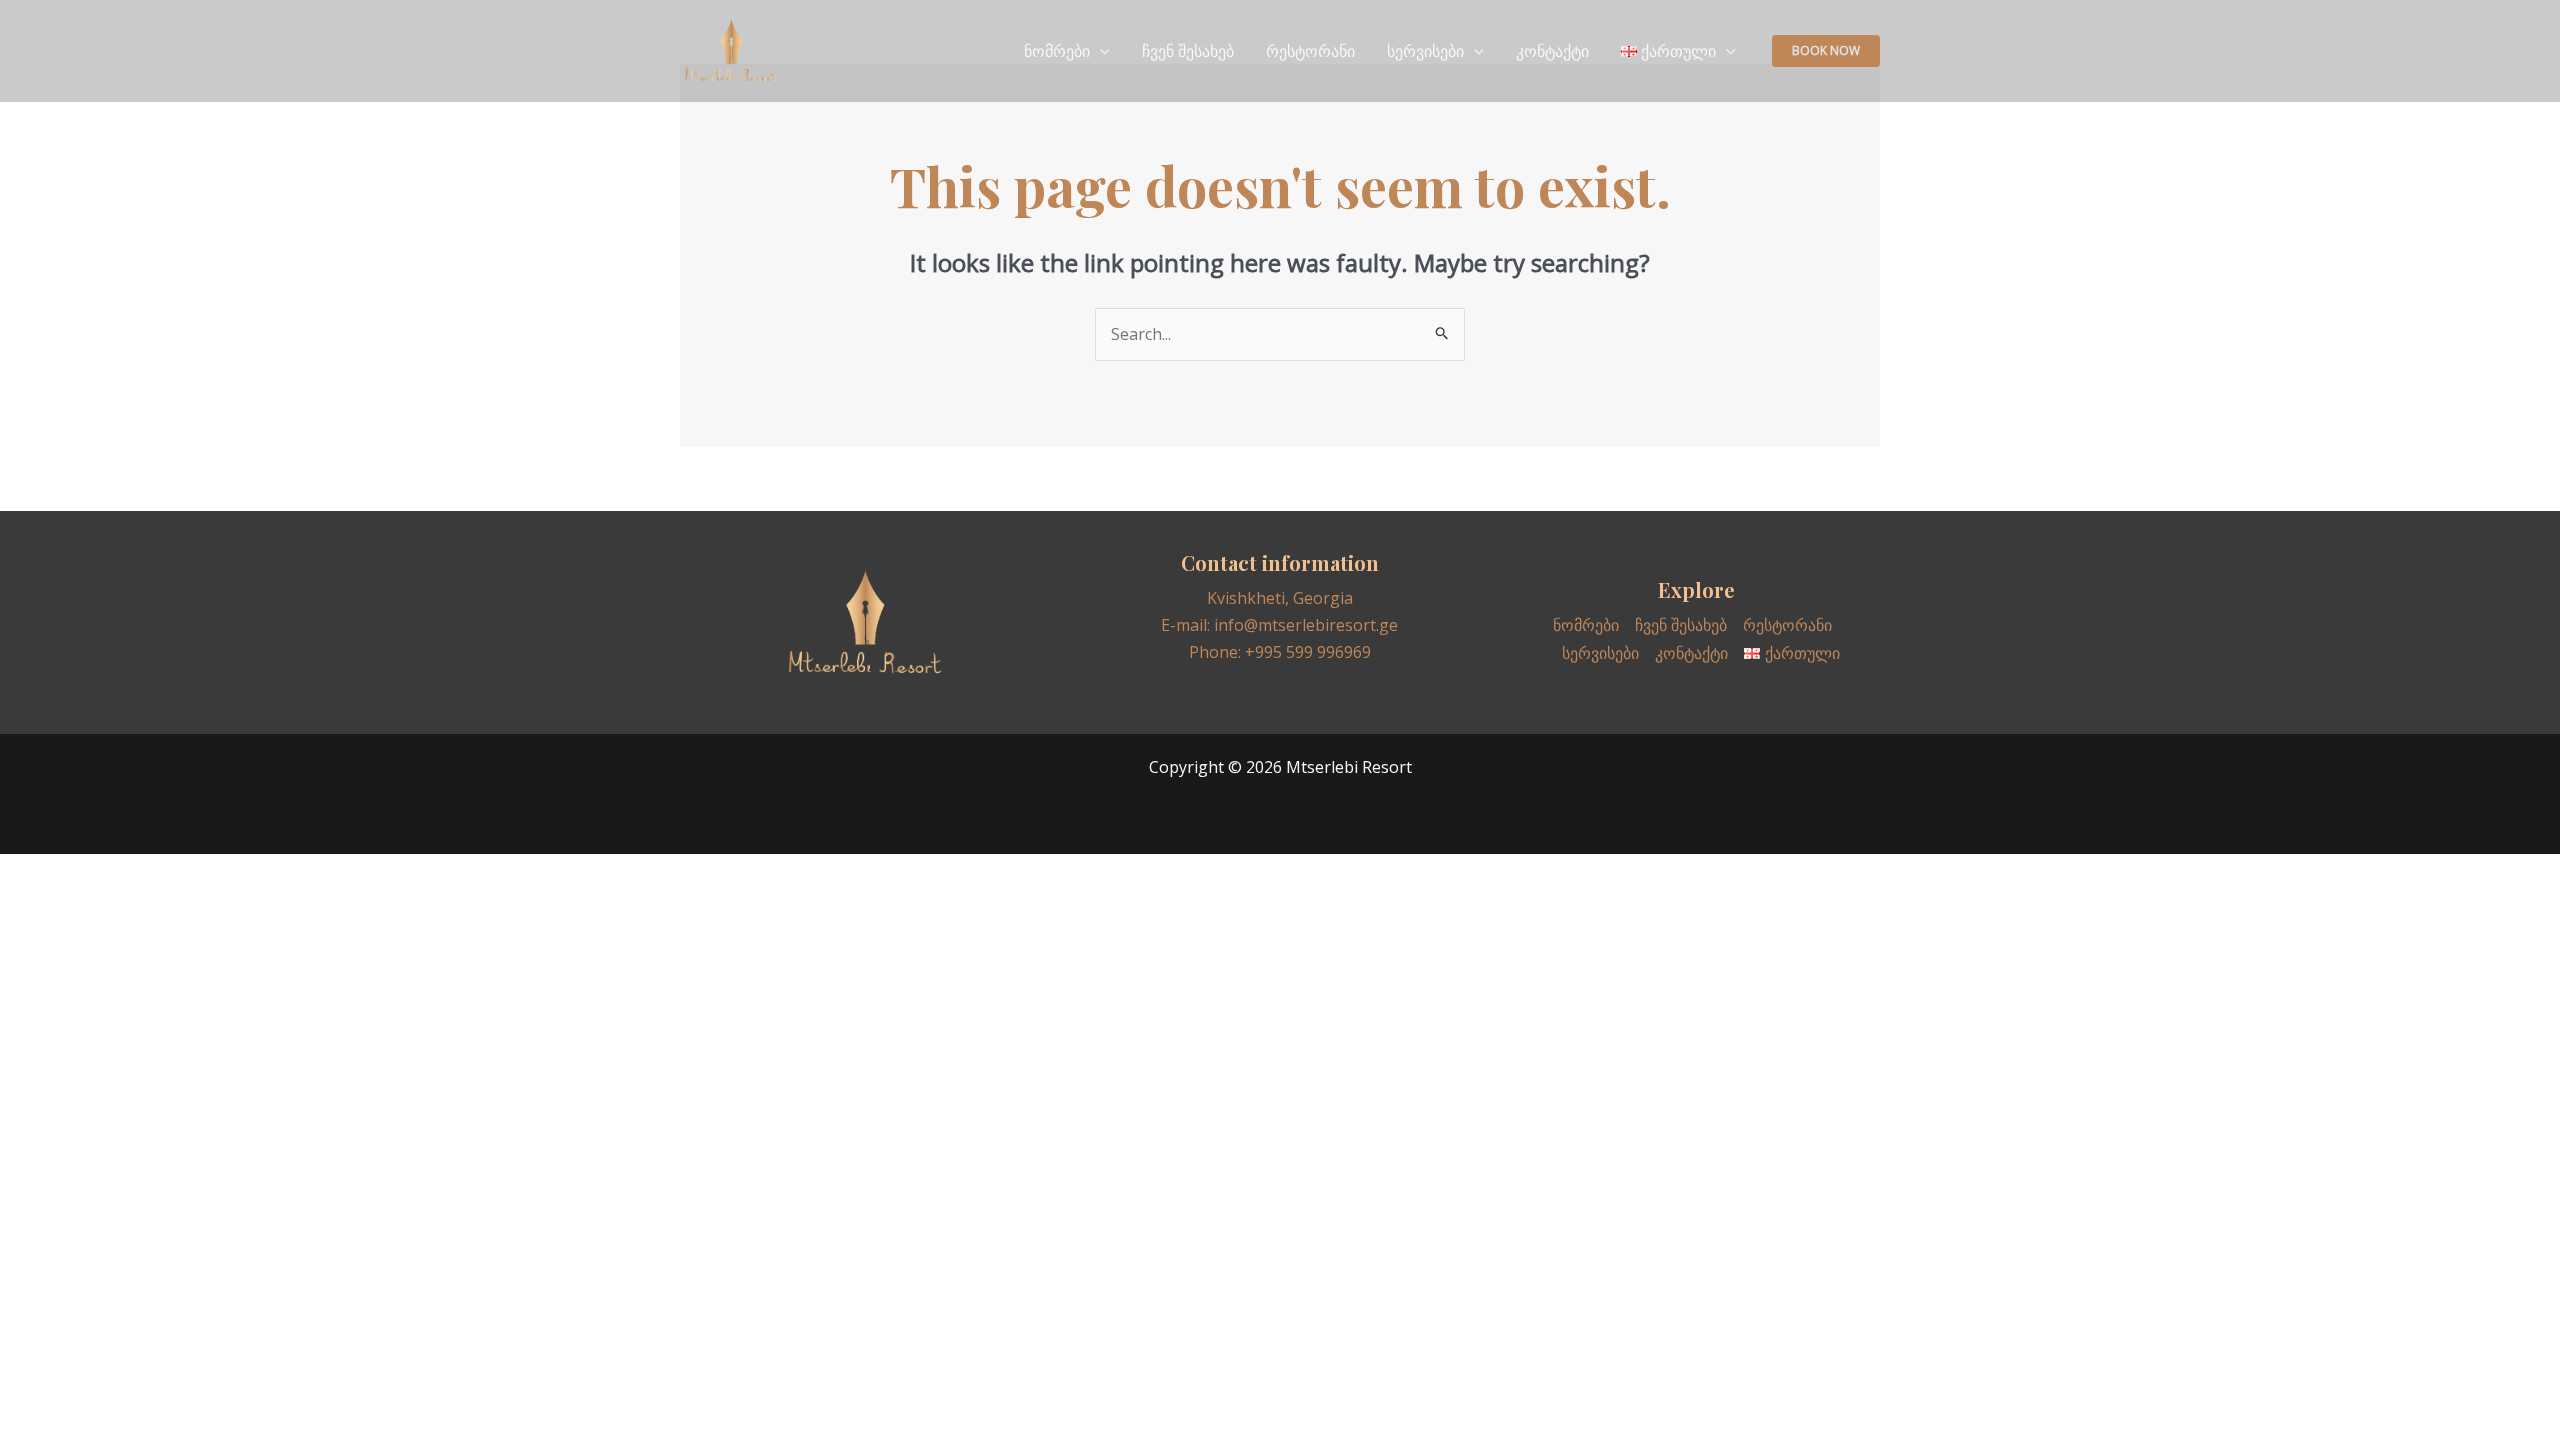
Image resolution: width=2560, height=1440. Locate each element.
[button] (1826, 51)
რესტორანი (1310, 51)
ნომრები (1057, 51)
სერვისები (1425, 51)
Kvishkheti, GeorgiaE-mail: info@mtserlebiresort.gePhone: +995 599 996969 (1279, 625)
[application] (1100, 51)
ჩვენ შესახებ (1188, 51)
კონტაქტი (1552, 51)
